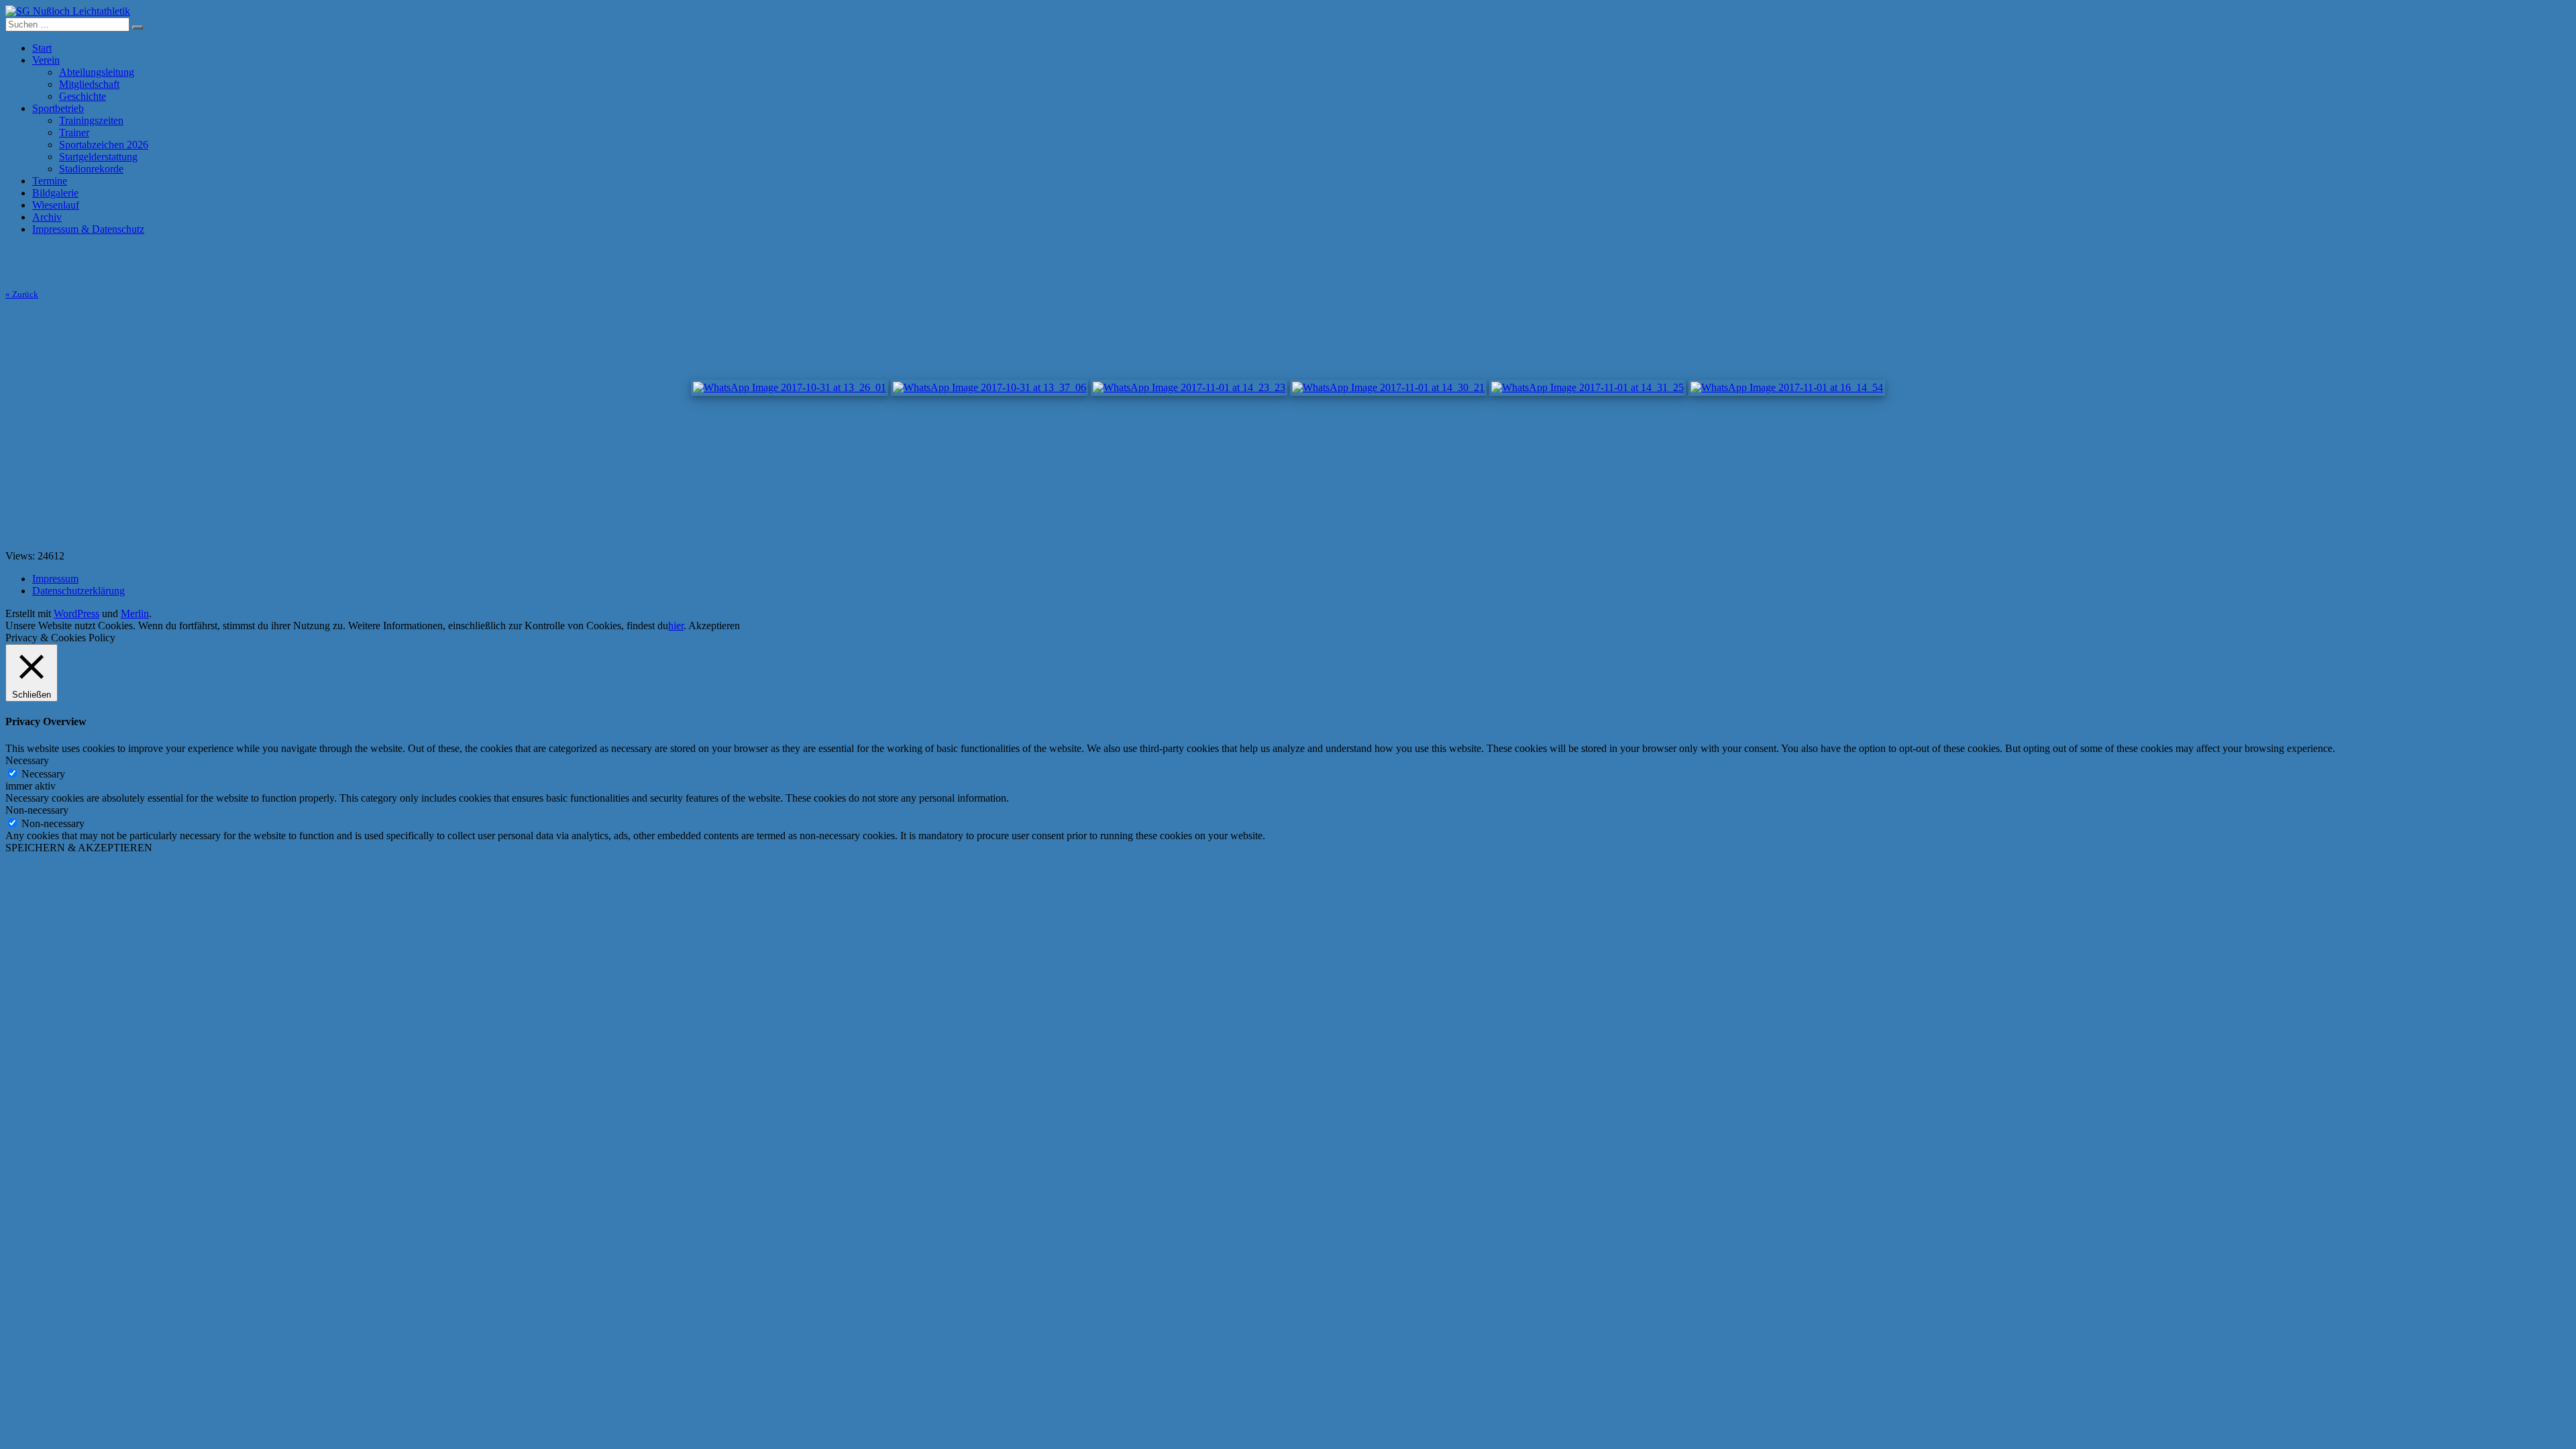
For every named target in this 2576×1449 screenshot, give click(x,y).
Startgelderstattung (98, 157)
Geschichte (83, 96)
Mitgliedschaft (89, 84)
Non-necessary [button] (37, 810)
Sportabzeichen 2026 (104, 145)
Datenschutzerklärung (78, 591)
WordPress (76, 613)
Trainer (74, 132)
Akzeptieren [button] (714, 626)
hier (676, 626)
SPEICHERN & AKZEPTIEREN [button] (79, 848)
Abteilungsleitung (97, 72)
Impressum (55, 579)
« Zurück (22, 294)
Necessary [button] (27, 760)
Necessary (43, 774)
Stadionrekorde (91, 169)
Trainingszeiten (91, 120)
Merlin (135, 613)
